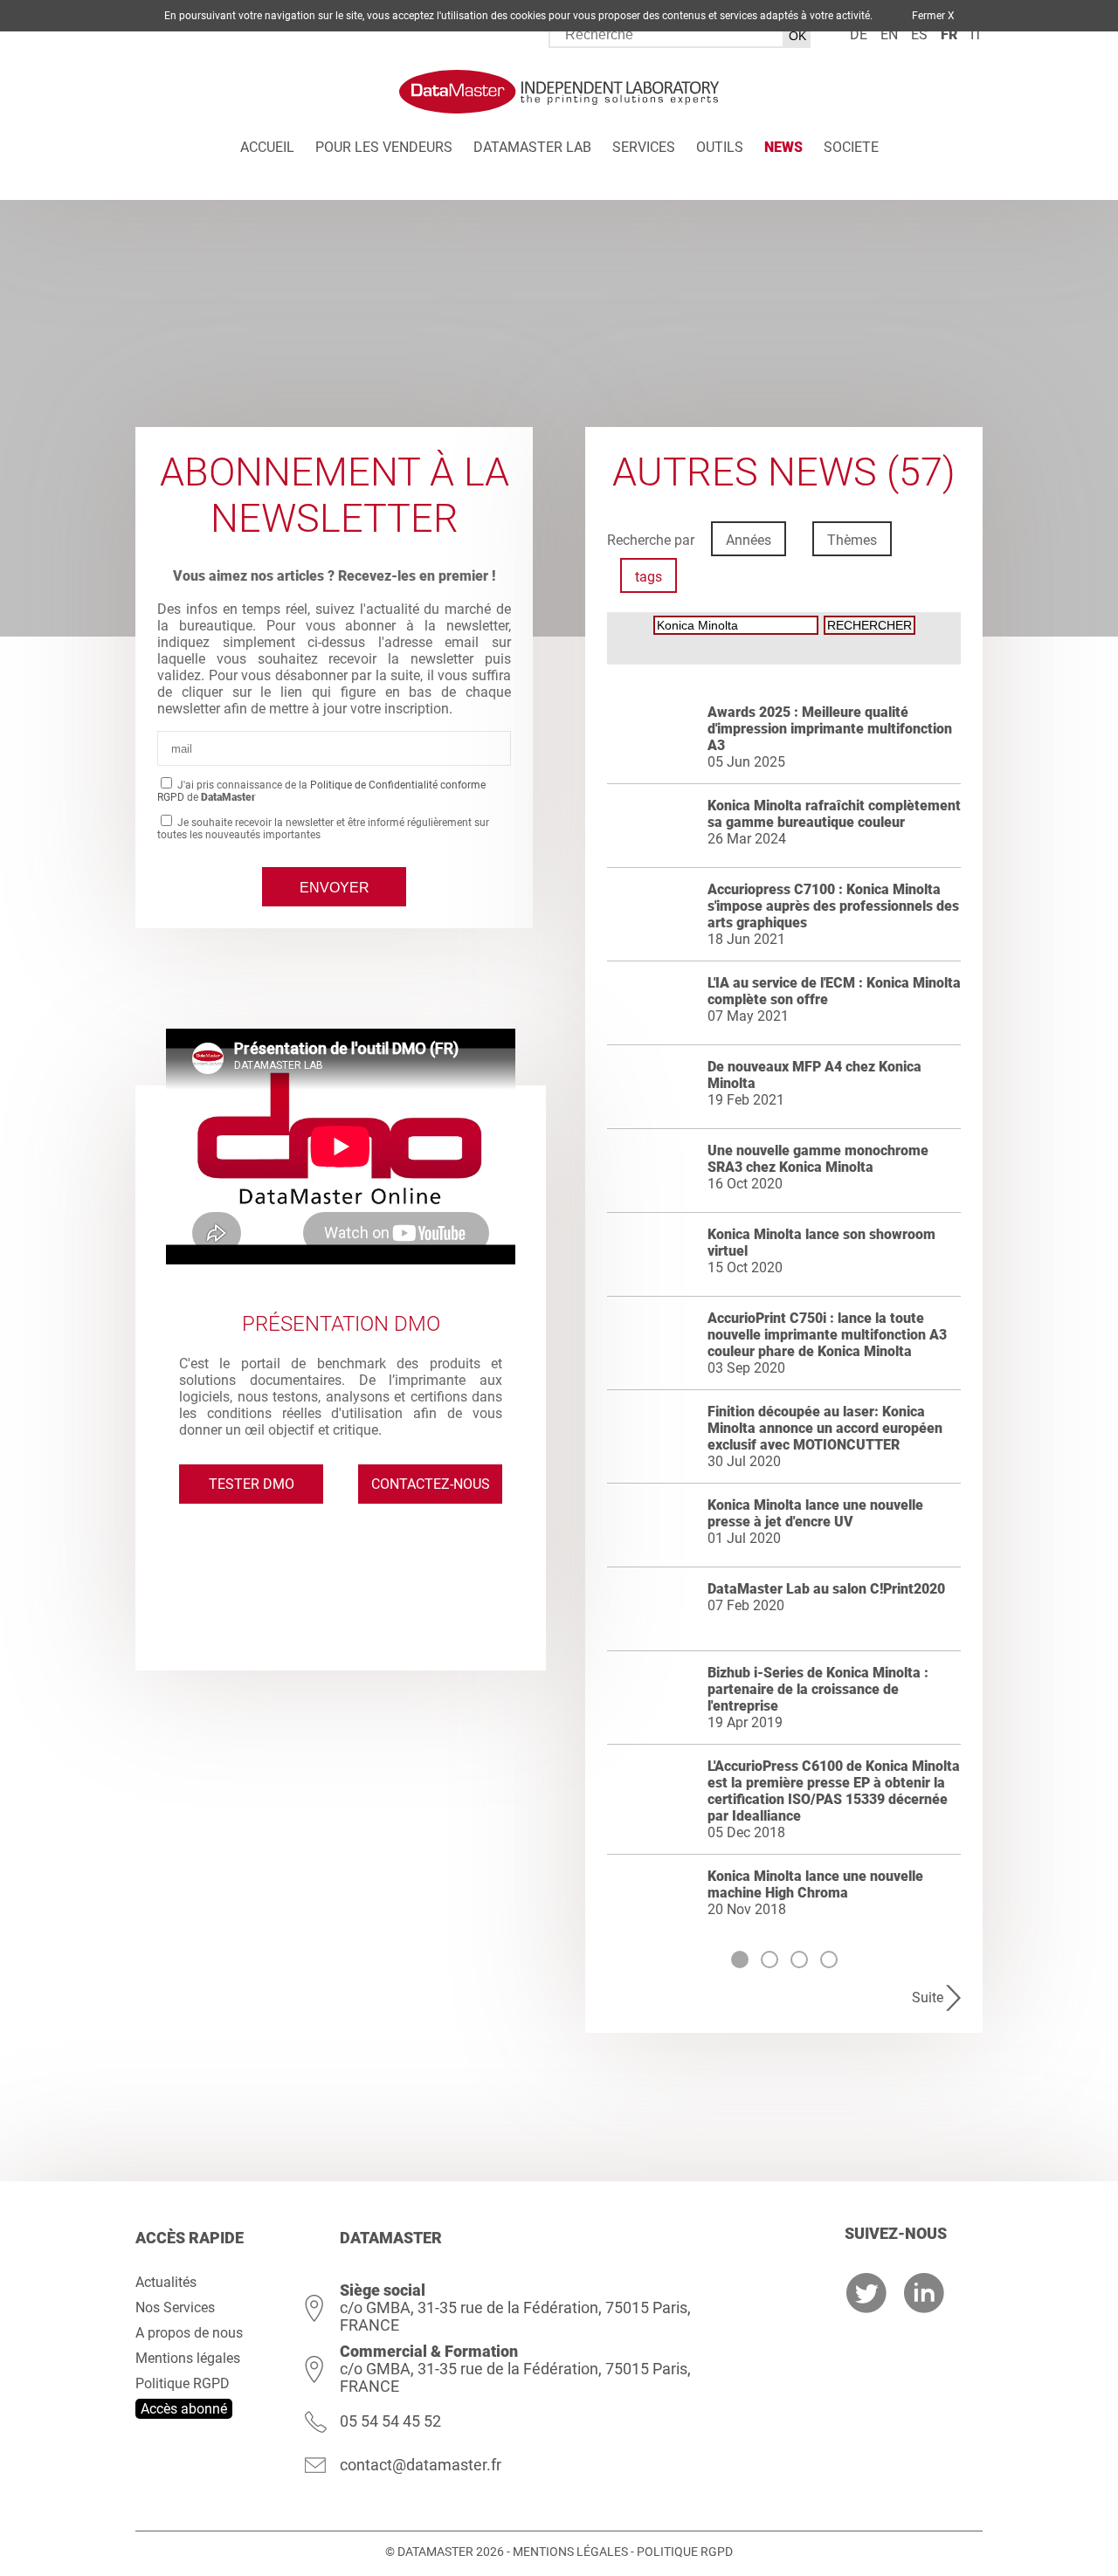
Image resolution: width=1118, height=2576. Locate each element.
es (919, 34)
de (859, 34)
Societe (851, 147)
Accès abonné (184, 2409)
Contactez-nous (431, 1484)
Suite (928, 1997)
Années (749, 540)
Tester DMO (252, 1484)
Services (644, 147)
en (889, 34)
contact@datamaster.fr (421, 2465)
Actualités (166, 2282)
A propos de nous (189, 2333)
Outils (720, 147)
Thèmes (852, 540)
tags (649, 577)
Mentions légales (188, 2358)
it (977, 34)
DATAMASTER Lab (532, 147)
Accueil (267, 147)
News (783, 147)
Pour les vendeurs (384, 147)
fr (949, 34)
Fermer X (933, 16)
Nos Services (175, 2307)
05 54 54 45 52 (390, 2421)
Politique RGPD (183, 2383)
